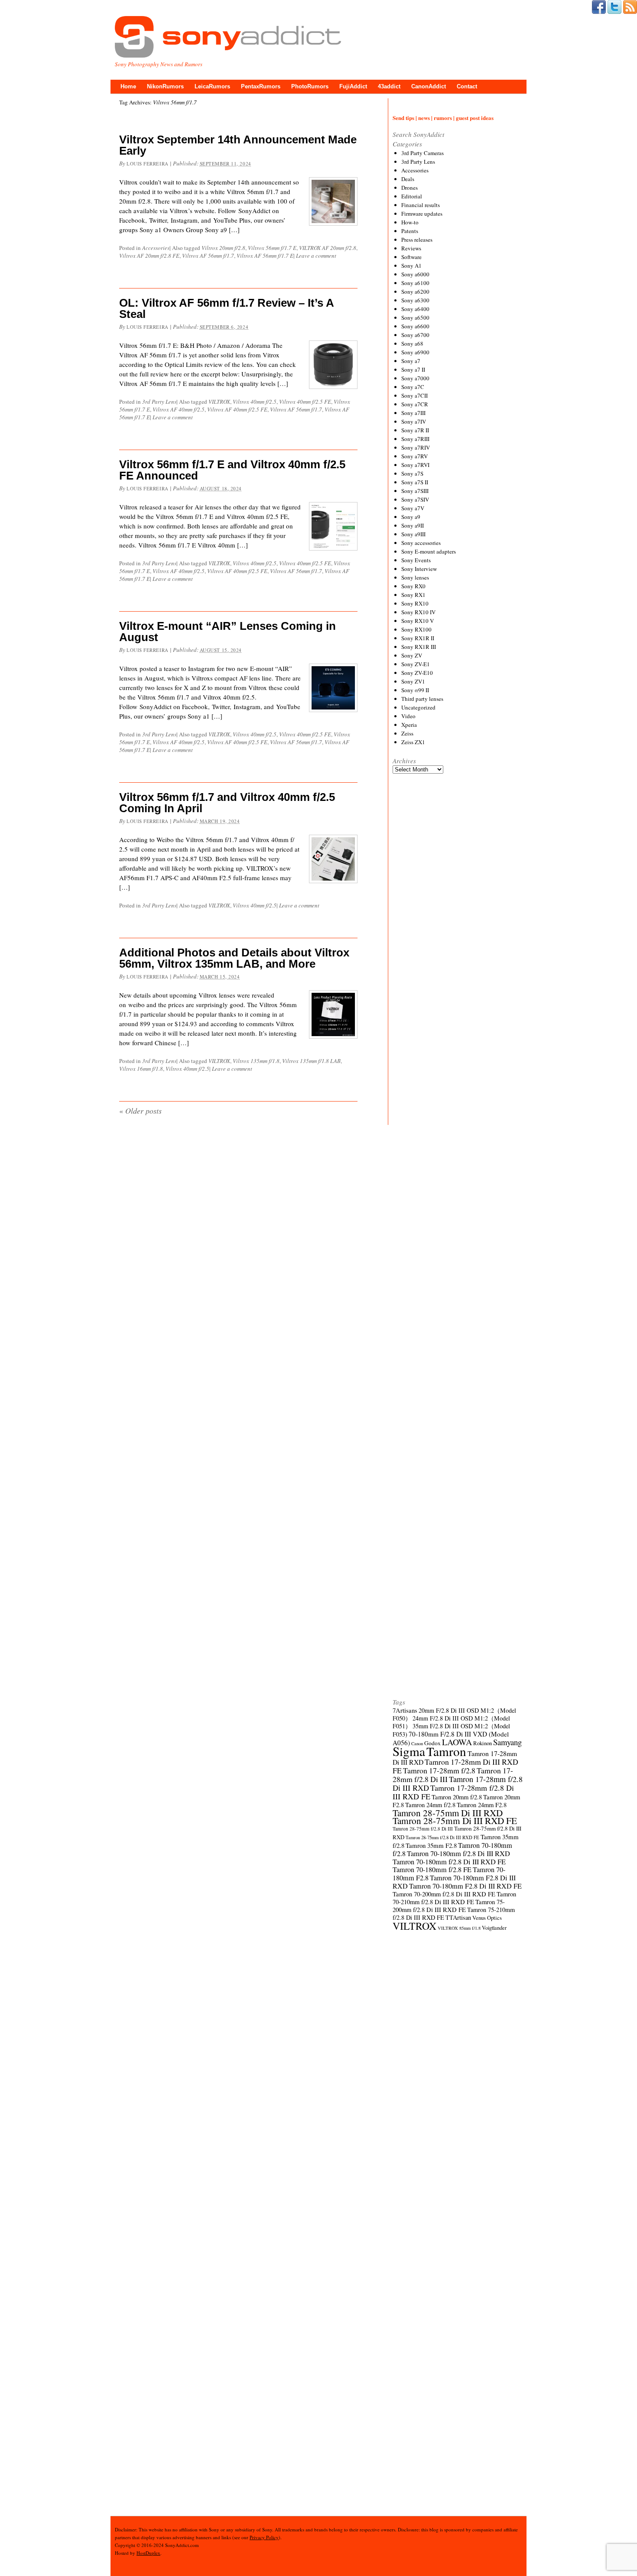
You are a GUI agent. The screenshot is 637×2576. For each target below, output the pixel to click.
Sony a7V (413, 508)
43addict (389, 86)
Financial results (421, 205)
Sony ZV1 (413, 681)
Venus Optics (487, 1918)
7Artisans (405, 1710)
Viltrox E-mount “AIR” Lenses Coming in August (227, 632)
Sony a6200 (415, 292)
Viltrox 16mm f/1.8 (141, 1069)
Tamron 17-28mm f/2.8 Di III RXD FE (453, 1792)
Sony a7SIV (415, 499)
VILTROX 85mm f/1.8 (459, 1928)
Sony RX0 (413, 586)
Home (128, 86)
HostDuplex (148, 2553)
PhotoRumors (310, 86)
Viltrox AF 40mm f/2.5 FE (237, 409)
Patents (410, 231)
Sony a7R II (415, 430)
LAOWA (457, 1742)
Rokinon (483, 1743)
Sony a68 (412, 343)
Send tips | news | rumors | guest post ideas (443, 118)
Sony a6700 (415, 335)
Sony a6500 (415, 318)
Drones (409, 188)
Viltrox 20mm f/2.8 (223, 248)
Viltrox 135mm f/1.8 (256, 1061)
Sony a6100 (415, 283)
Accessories (156, 248)
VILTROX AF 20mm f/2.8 (328, 248)
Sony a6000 (415, 274)
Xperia (409, 725)
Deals (408, 179)
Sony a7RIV (416, 447)
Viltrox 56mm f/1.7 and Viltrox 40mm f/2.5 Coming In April (227, 803)
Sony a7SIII (415, 491)
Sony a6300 (415, 300)
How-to (410, 222)
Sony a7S (412, 473)
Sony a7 (411, 361)
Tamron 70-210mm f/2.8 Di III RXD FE (454, 1898)
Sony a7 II (413, 369)
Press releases (417, 240)
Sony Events (416, 560)
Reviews (411, 248)
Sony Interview (419, 569)
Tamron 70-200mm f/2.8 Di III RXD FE (444, 1894)
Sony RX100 (416, 629)
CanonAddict (429, 86)
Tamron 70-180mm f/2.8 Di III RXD (458, 1853)
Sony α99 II (415, 690)
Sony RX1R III (419, 647)
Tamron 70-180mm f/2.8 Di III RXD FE (449, 1862)
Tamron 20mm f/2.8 (457, 1797)
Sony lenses (415, 577)
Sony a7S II (415, 482)
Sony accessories (421, 543)
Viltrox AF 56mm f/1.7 (208, 256)
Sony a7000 (415, 378)
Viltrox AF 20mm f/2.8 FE (149, 256)
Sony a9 (411, 517)
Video (408, 716)
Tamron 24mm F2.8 (482, 1805)
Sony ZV (412, 655)
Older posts (140, 1111)
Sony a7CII (414, 395)
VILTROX (219, 402)
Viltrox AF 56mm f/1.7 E (265, 256)
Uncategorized (418, 707)
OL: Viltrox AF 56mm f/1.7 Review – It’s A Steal (226, 308)
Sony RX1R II (418, 638)
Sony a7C (413, 387)
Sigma (409, 1751)
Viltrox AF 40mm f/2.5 (179, 409)
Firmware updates (422, 214)
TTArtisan (458, 1917)
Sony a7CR (415, 404)
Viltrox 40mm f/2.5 (255, 402)
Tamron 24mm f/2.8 (430, 1805)
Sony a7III (413, 413)
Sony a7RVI (415, 465)
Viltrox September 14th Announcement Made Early (238, 145)
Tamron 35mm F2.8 (431, 1845)
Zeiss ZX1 (413, 742)
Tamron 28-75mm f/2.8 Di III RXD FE (442, 1837)
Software (411, 257)
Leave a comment (316, 256)
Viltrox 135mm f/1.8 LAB (311, 1061)
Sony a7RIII (415, 439)
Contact (467, 86)
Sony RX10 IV (418, 612)
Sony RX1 (413, 595)
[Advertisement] (458, 1102)
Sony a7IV (414, 421)
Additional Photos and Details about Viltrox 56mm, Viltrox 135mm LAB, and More (234, 958)
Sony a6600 (415, 326)
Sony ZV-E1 (416, 664)
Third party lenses (422, 699)
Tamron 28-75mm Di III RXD (448, 1813)
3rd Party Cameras (422, 153)
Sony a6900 (415, 352)
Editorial (412, 196)
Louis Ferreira (148, 164)
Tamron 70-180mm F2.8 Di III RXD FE (465, 1886)
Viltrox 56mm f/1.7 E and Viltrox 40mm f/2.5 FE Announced (232, 470)
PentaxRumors (261, 86)
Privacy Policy (264, 2537)
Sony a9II (413, 525)
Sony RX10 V (418, 621)
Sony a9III (413, 534)
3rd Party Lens (159, 402)
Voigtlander (494, 1928)
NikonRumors (165, 86)
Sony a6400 (415, 309)
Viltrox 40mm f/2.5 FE (305, 402)
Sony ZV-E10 (417, 673)
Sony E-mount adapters (429, 551)
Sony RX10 (415, 603)
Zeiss (407, 733)
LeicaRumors (212, 86)
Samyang (507, 1742)
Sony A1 (411, 266)
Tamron (446, 1751)
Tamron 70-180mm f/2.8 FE (432, 1870)
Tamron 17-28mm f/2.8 (439, 1770)
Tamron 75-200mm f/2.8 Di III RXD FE (449, 1906)
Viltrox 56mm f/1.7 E (272, 248)
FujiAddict (353, 86)
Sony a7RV (414, 456)
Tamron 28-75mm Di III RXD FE (455, 1820)
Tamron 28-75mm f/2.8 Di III (423, 1829)
